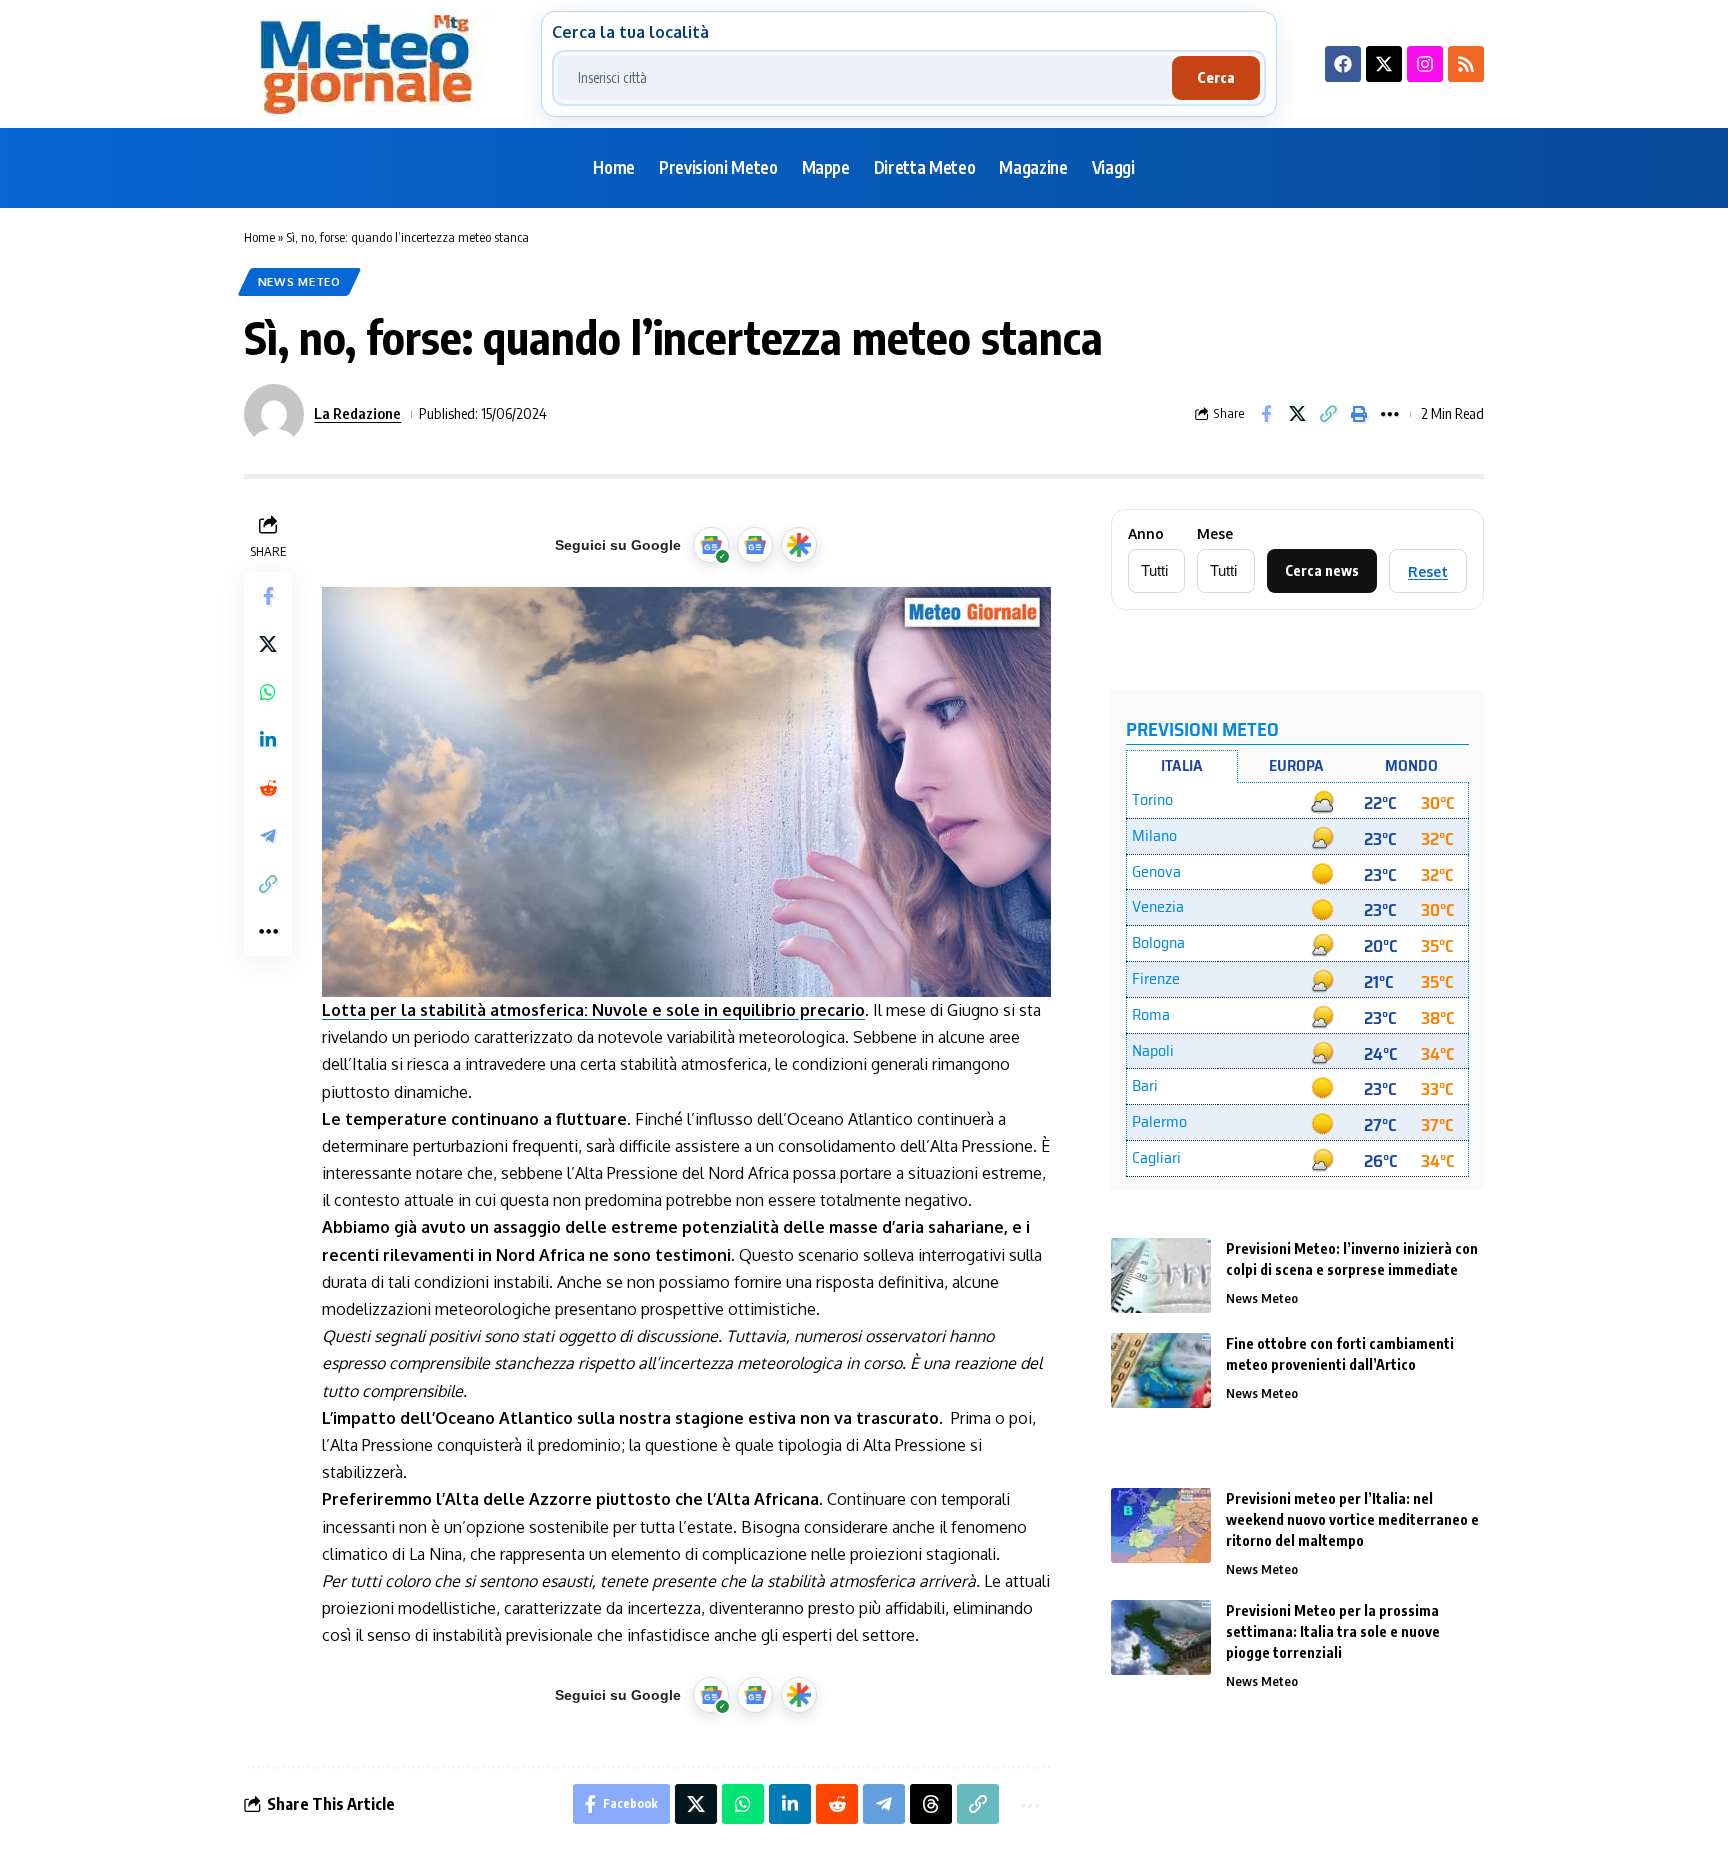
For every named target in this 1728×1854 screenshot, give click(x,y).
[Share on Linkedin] (268, 740)
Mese (1215, 534)
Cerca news (1322, 570)
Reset (1428, 571)
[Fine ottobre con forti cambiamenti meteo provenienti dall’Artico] (1161, 1370)
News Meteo (299, 281)
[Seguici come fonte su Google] (711, 545)
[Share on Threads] (931, 1804)
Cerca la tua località (630, 32)
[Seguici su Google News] (755, 545)
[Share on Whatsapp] (268, 692)
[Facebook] (1343, 64)
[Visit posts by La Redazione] (274, 414)
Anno (1146, 534)
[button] (1328, 414)
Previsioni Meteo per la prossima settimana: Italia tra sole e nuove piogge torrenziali (1333, 1631)
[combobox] (865, 78)
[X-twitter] (1384, 64)
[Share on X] (1297, 414)
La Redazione (357, 413)
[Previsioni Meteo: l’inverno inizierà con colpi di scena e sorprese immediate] (1161, 1275)
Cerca (1216, 77)
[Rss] (1466, 64)
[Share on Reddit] (268, 788)
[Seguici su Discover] (799, 545)
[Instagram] (1425, 64)
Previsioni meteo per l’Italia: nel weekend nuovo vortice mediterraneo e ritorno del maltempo (1352, 1519)
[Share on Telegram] (268, 836)
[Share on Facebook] (1266, 414)
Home (259, 237)
